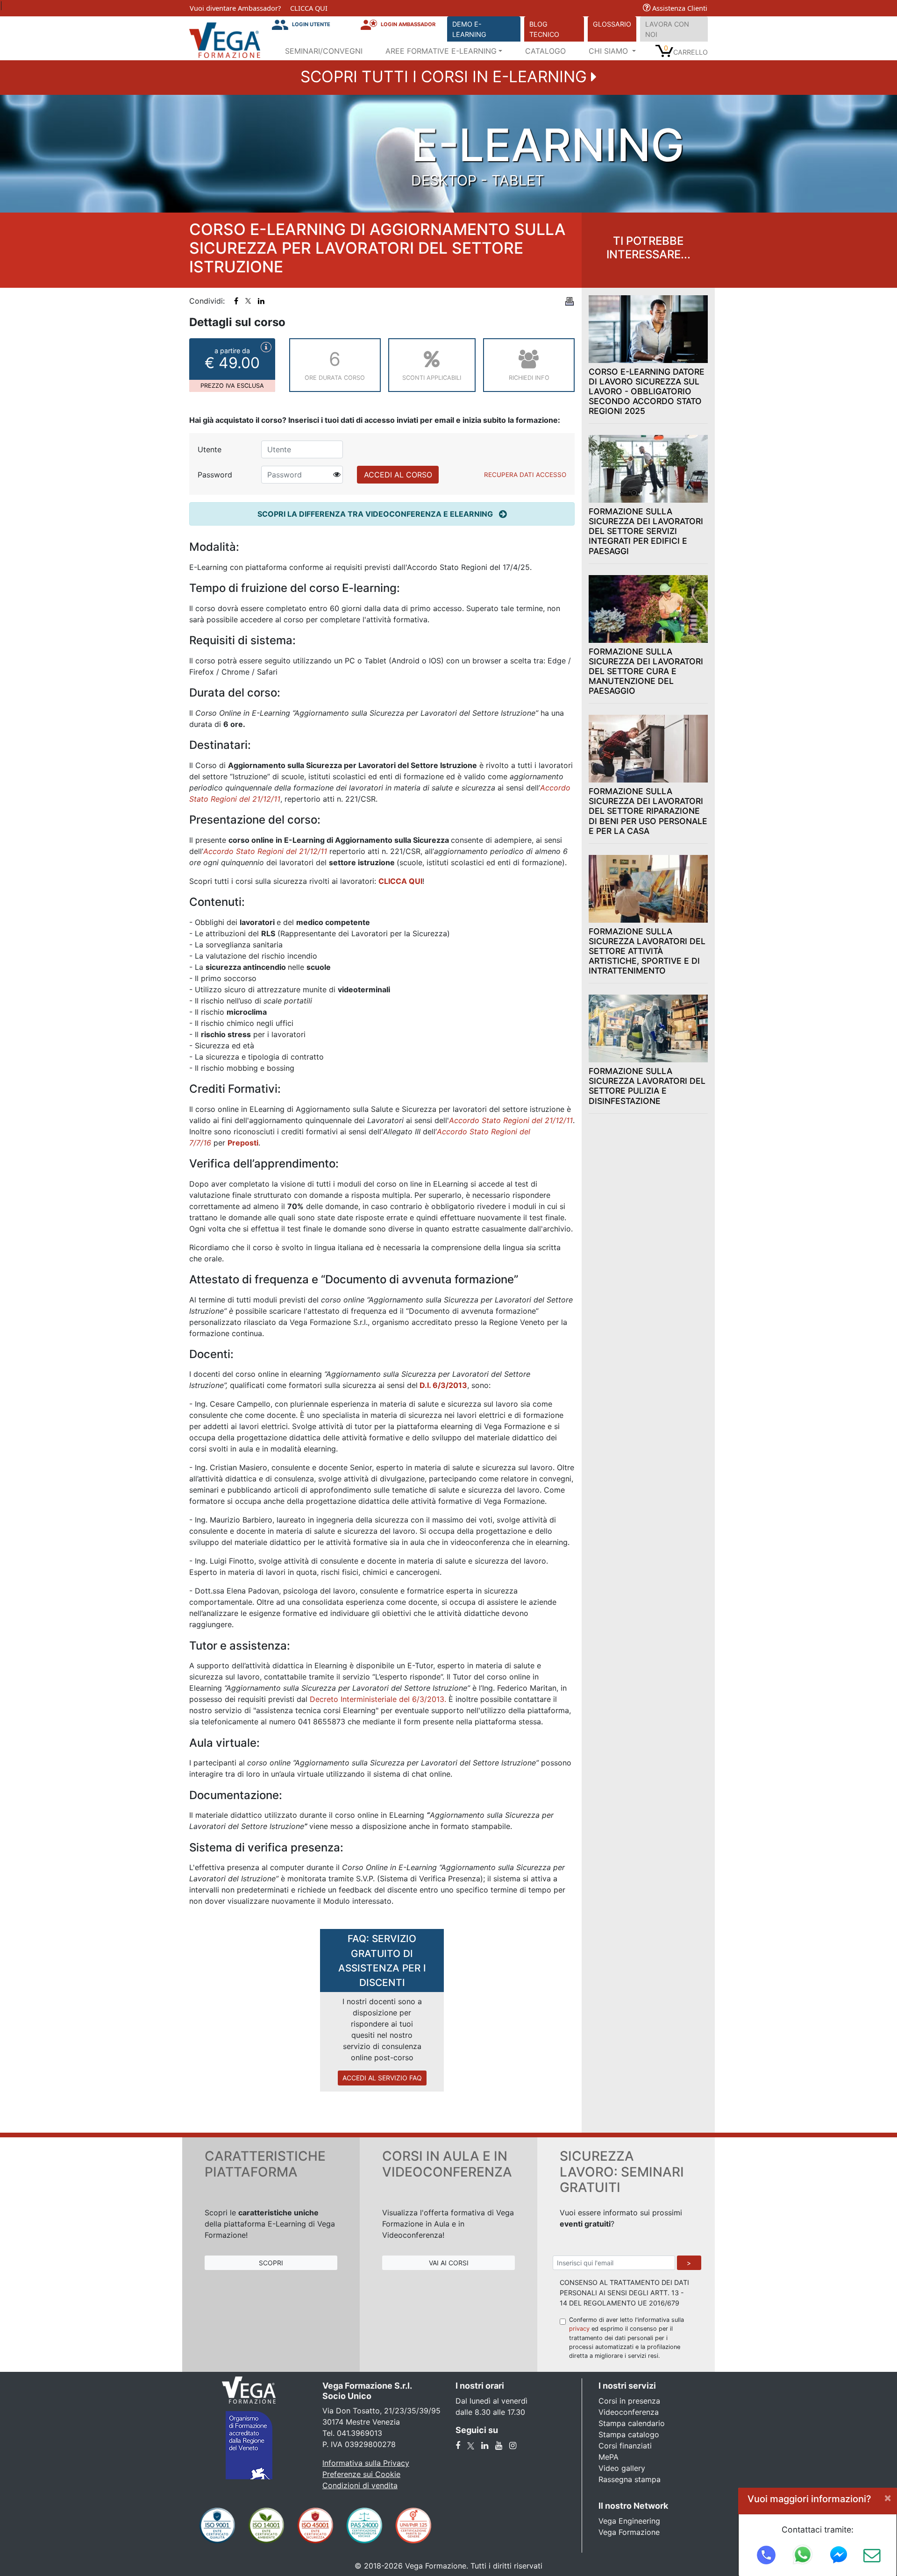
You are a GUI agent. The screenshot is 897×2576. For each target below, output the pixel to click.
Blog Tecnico (544, 29)
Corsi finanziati (625, 2446)
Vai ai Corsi (449, 2263)
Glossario (612, 24)
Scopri (271, 2263)
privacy (579, 2329)
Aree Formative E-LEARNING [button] (441, 51)
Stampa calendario (632, 2423)
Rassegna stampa (630, 2479)
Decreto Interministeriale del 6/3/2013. (378, 1699)
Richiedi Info (529, 378)
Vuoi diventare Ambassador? (235, 8)
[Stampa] (570, 301)
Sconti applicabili (432, 378)
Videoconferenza (629, 2412)
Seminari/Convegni (324, 51)
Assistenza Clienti (679, 8)
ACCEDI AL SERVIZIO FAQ (382, 2078)
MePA (609, 2457)
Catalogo (545, 51)
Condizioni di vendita (360, 2485)
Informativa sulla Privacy (366, 2463)
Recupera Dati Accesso (525, 475)
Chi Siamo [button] (609, 51)
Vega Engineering (629, 2521)
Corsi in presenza (629, 2401)
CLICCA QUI (309, 8)
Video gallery (622, 2468)
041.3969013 (360, 2433)
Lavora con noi (667, 29)
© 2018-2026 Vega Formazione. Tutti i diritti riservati (448, 2566)
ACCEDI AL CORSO (398, 475)
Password (215, 475)
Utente (210, 449)
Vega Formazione (629, 2532)
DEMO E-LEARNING (469, 29)
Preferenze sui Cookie (361, 2474)
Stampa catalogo (629, 2434)
